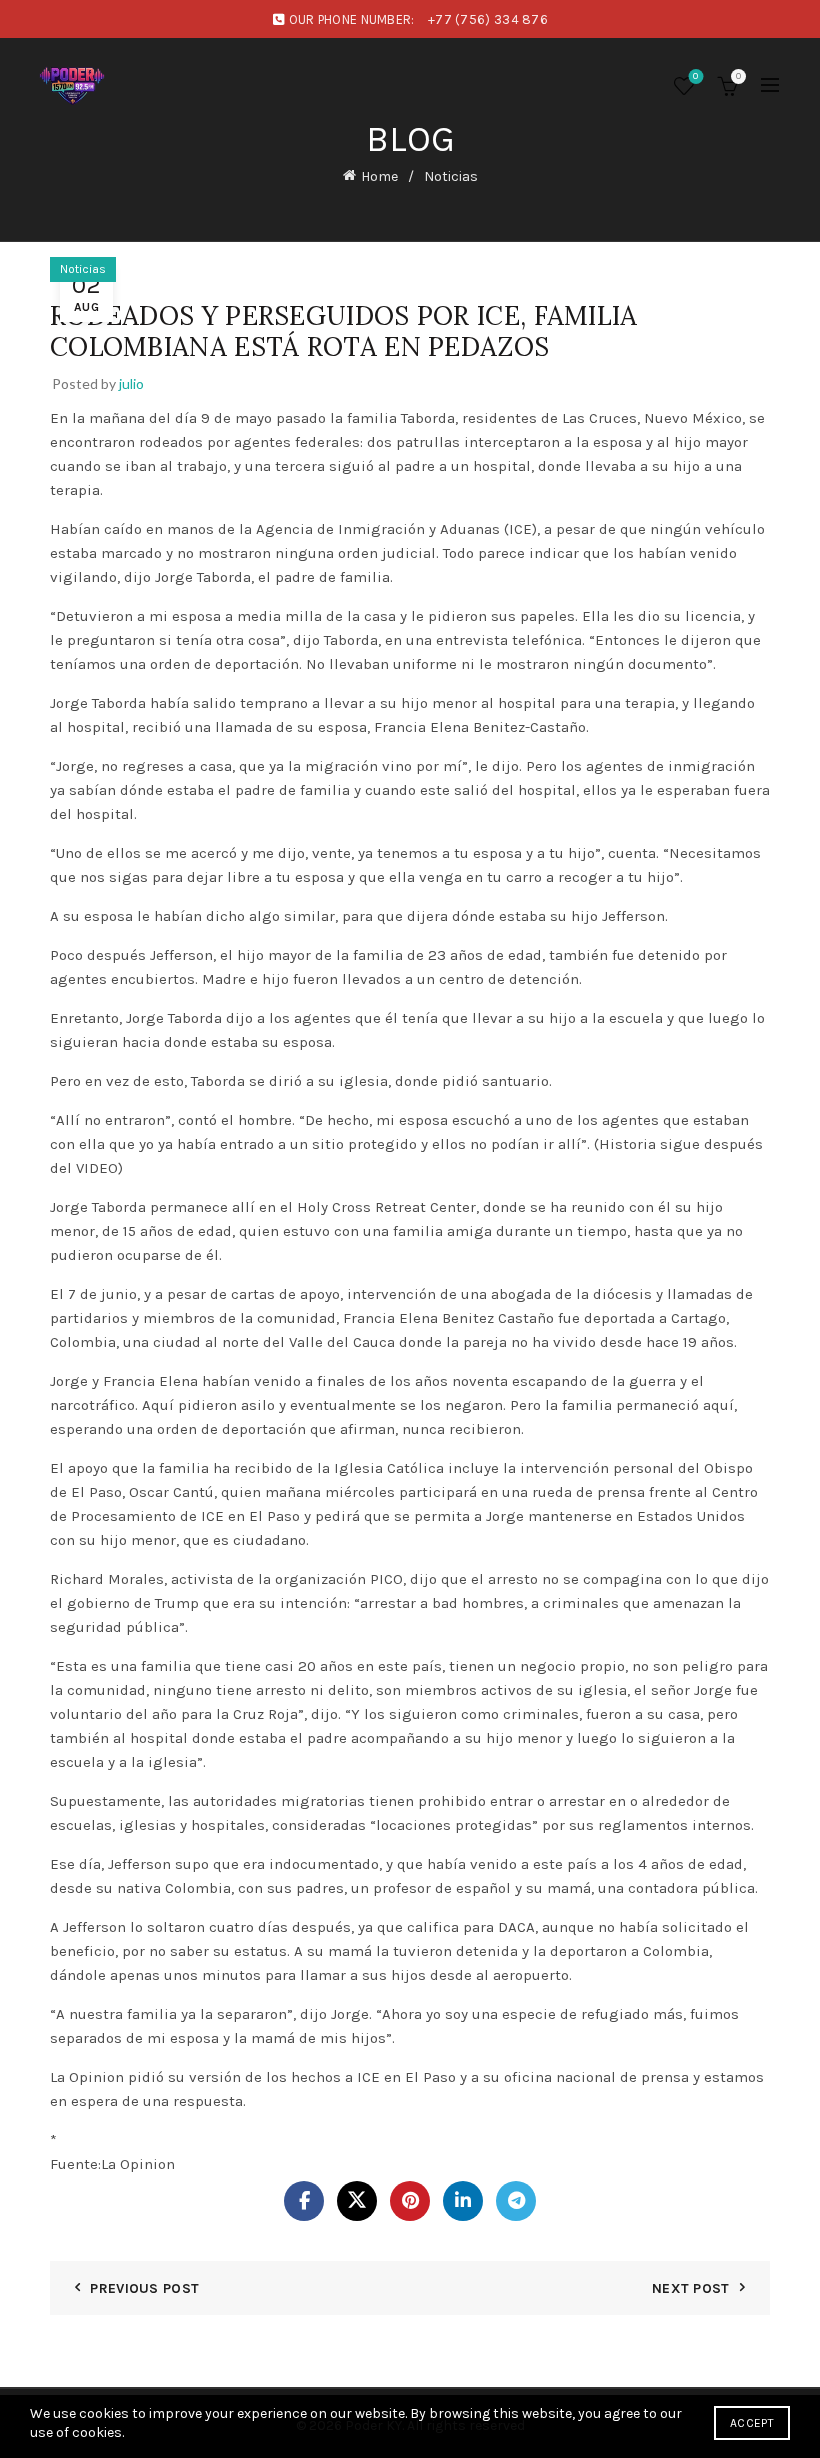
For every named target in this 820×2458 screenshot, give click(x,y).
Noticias (451, 176)
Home (379, 176)
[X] (357, 2201)
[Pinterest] (410, 2201)
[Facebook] (304, 2201)
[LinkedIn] (463, 2201)
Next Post (691, 2288)
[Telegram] (516, 2201)
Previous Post (144, 2288)
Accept (752, 2423)
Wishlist (695, 76)
